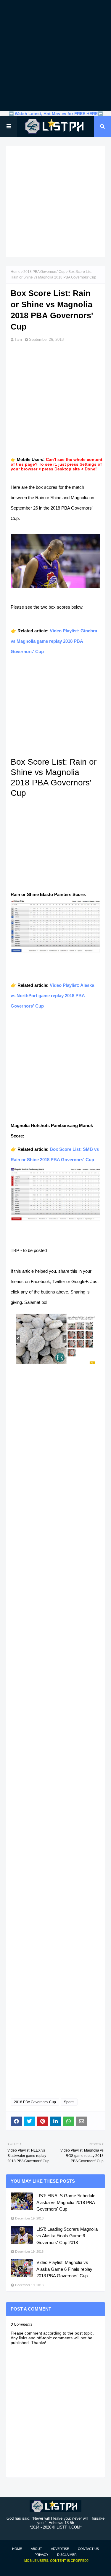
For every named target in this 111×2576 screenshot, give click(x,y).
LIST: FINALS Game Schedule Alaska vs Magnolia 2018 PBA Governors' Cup (66, 2202)
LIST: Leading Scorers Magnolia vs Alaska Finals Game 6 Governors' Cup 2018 (67, 2236)
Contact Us (88, 2549)
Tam (18, 339)
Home (16, 272)
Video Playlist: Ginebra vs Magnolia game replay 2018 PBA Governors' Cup (54, 641)
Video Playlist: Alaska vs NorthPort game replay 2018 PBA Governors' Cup (52, 996)
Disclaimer (67, 2555)
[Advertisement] (55, 56)
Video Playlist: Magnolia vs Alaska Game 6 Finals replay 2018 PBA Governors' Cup (64, 2269)
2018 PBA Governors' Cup (44, 272)
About (36, 2549)
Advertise (60, 2549)
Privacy (41, 2555)
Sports (69, 2102)
